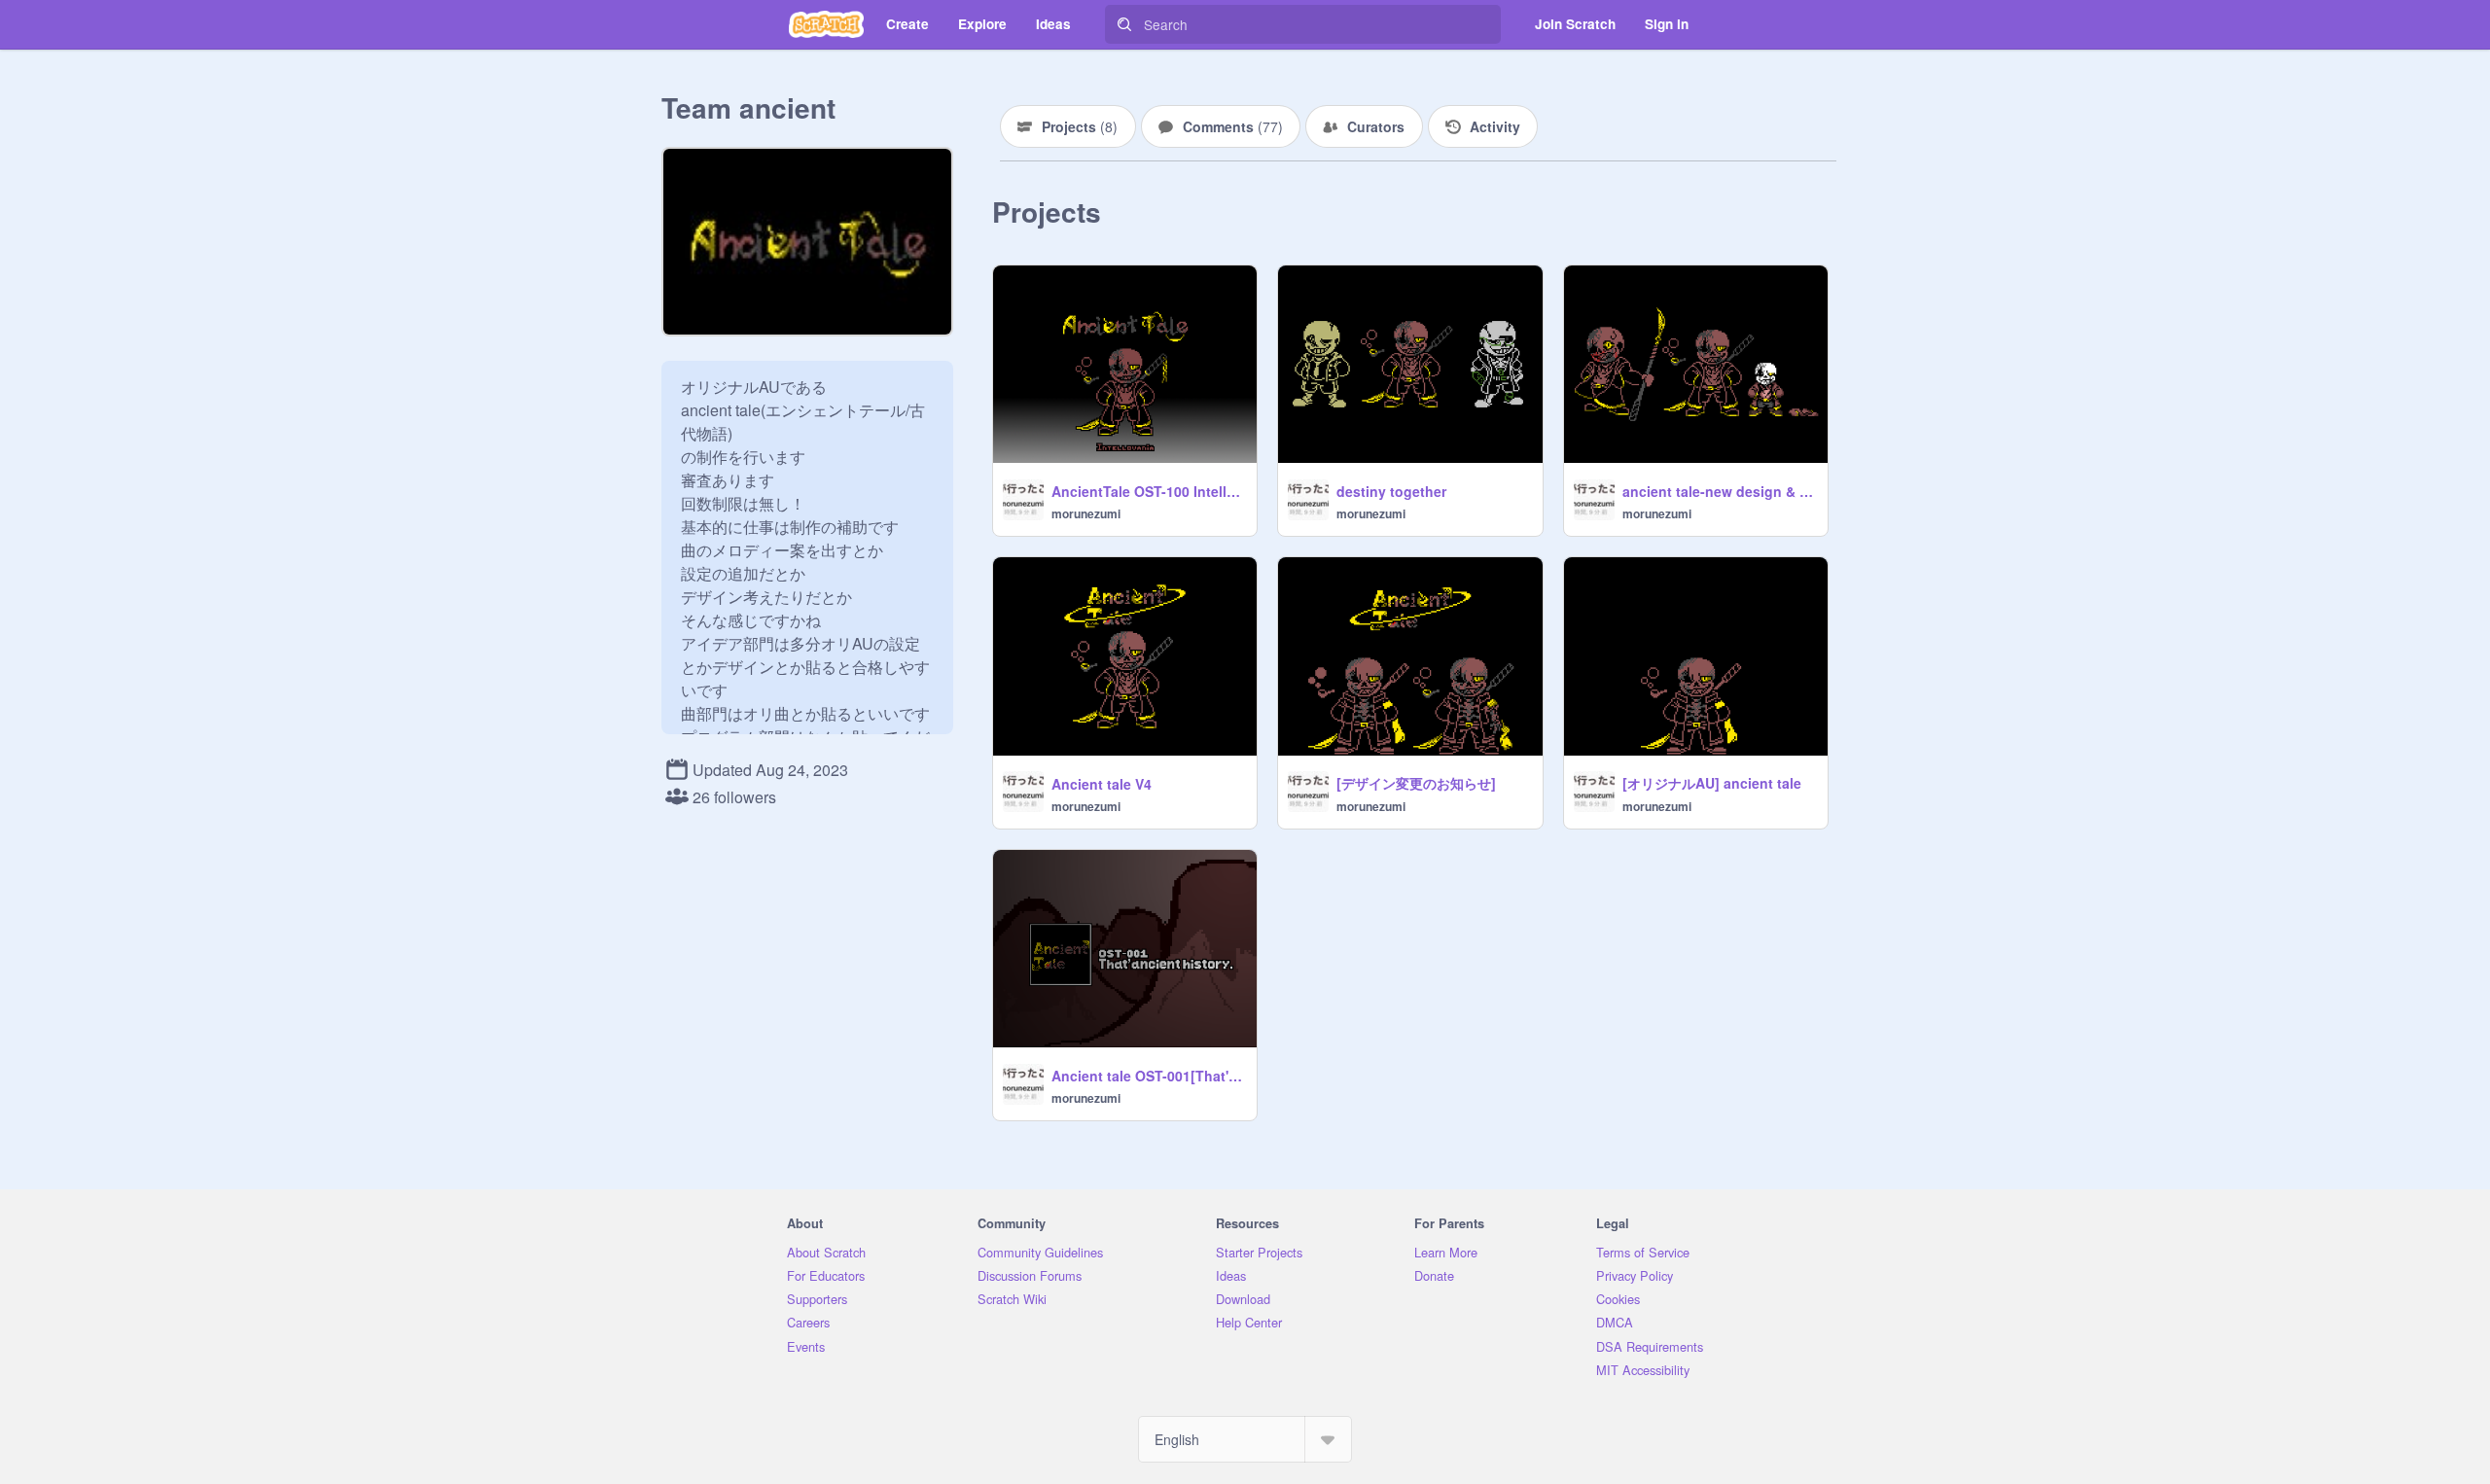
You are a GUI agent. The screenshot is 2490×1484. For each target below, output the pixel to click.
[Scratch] (826, 24)
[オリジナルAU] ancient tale (1712, 783)
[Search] (1124, 24)
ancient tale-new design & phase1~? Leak (1719, 491)
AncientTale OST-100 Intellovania (1148, 491)
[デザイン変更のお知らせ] (1416, 783)
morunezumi (1086, 513)
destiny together (1391, 491)
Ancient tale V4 (1102, 784)
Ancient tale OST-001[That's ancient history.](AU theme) (1148, 1076)
